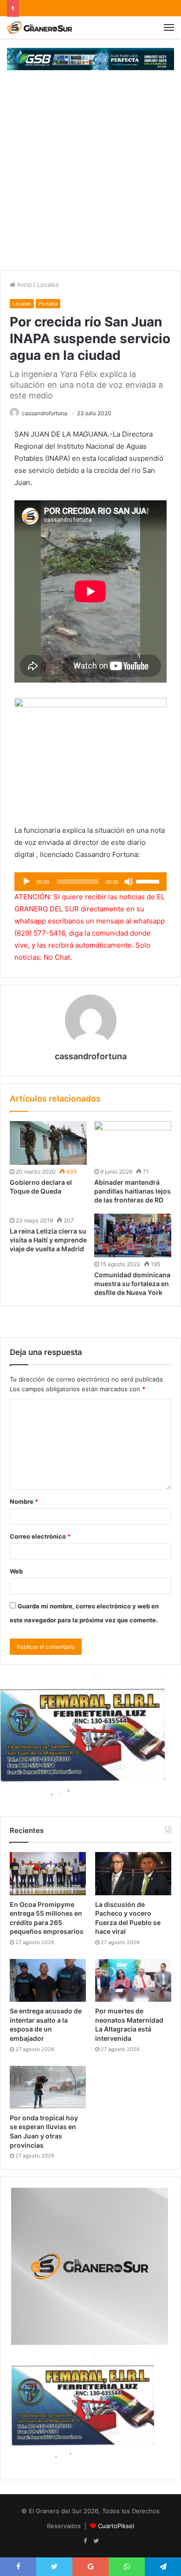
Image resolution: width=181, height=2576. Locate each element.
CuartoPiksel (116, 2526)
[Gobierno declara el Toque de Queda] (48, 1143)
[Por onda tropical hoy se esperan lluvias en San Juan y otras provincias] (48, 2087)
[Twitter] (96, 2541)
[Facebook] (85, 2541)
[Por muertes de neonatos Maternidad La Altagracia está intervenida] (133, 1980)
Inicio (24, 285)
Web (16, 1571)
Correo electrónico (40, 1536)
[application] (90, 882)
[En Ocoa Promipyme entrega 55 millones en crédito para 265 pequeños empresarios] (48, 1873)
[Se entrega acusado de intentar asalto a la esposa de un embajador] (48, 1980)
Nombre (24, 1501)
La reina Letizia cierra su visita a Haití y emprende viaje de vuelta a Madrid (48, 1240)
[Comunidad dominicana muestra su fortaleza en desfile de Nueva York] (133, 1235)
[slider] (149, 881)
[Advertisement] (90, 175)
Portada (48, 304)
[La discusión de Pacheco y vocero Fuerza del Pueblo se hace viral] (133, 1873)
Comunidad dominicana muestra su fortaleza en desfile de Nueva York (132, 1284)
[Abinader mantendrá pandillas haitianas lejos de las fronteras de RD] (133, 1143)
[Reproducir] (26, 882)
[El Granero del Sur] (39, 27)
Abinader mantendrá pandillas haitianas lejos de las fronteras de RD (133, 1191)
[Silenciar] (129, 882)
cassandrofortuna (45, 413)
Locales (48, 285)
